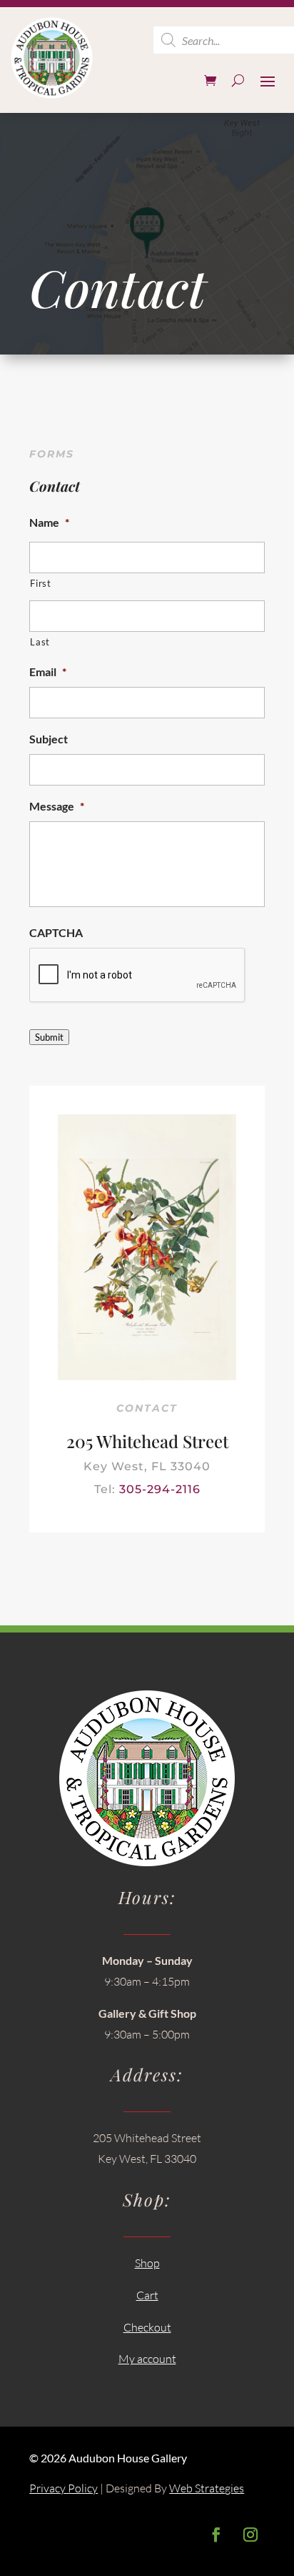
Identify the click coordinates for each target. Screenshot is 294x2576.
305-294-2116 (160, 1489)
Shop (147, 2263)
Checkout (147, 2327)
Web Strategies (207, 2488)
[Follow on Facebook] (216, 2535)
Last (40, 642)
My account (147, 2359)
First (40, 583)
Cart (147, 2295)
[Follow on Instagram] (250, 2535)
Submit (49, 1037)
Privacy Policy (64, 2488)
